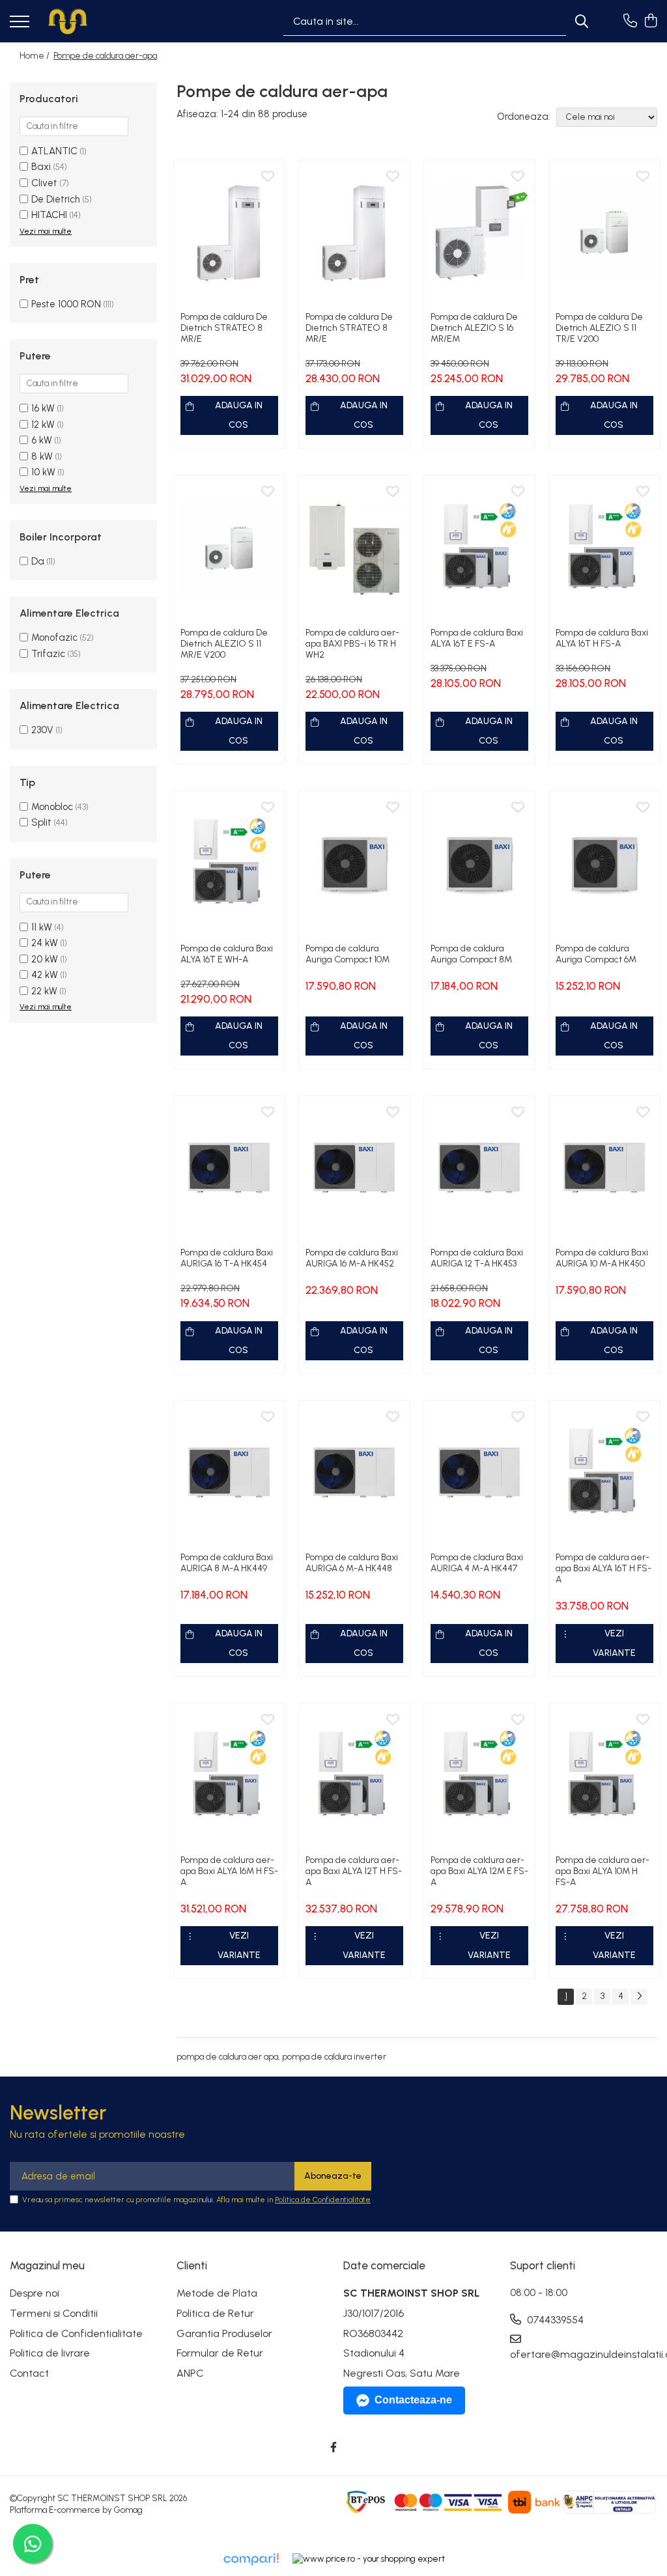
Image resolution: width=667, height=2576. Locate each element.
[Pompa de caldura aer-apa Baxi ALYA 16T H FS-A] (604, 1473)
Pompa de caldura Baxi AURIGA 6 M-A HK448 (352, 1563)
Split (41, 822)
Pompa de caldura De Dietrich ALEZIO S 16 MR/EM (474, 328)
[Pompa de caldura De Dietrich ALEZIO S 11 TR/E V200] (604, 233)
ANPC (190, 2373)
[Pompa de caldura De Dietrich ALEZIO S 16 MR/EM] (479, 233)
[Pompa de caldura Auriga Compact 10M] (354, 864)
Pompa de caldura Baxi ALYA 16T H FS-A (602, 638)
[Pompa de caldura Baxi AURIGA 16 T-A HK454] (229, 1169)
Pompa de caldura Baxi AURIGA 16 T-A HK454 (227, 1258)
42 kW (45, 975)
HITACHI (49, 215)
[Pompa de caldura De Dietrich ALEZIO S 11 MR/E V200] (229, 548)
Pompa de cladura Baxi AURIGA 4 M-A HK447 (477, 1563)
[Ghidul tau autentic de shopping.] (251, 2559)
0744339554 (554, 2320)
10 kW (43, 472)
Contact (29, 2373)
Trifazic (48, 654)
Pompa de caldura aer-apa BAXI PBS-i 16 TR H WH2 (352, 644)
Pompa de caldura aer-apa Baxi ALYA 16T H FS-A (603, 1568)
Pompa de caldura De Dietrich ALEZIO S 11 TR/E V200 (599, 328)
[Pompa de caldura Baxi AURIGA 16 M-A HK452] (354, 1169)
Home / (35, 56)
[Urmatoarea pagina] (639, 1997)
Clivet (44, 183)
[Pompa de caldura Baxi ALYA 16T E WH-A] (229, 864)
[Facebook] (333, 2448)
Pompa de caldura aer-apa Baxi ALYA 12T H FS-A (354, 1871)
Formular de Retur (220, 2353)
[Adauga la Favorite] (268, 177)
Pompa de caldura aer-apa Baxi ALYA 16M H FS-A (229, 1871)
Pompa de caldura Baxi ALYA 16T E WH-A (227, 954)
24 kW (45, 943)
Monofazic (54, 637)
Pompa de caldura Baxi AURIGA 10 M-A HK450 (602, 1258)
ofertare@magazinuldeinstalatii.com (584, 2354)
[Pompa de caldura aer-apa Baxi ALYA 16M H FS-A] (229, 1776)
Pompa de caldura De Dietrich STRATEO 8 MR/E (224, 328)
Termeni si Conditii (54, 2313)
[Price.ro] (369, 2559)
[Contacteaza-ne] (630, 21)
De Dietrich (56, 199)
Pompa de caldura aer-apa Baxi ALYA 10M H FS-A (603, 1871)
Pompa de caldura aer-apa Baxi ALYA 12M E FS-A (479, 1871)
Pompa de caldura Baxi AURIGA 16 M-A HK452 (352, 1258)
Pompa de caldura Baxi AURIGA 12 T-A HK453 (477, 1258)
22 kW (44, 991)
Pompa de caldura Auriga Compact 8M (471, 954)
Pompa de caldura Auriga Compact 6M (596, 954)
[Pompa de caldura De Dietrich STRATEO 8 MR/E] (229, 233)
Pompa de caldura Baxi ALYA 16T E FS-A (477, 638)
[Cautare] (582, 21)
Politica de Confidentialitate (323, 2200)
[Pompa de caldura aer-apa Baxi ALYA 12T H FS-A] (354, 1776)
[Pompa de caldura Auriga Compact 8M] (479, 864)
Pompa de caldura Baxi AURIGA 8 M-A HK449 (227, 1563)
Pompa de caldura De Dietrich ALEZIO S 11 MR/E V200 (224, 644)
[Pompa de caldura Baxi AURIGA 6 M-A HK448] (354, 1473)
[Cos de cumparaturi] (650, 21)
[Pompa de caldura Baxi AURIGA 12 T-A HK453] (479, 1169)
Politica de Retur (215, 2313)
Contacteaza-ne (413, 2400)
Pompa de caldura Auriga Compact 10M (348, 954)
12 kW (43, 425)
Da (38, 561)
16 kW (43, 408)
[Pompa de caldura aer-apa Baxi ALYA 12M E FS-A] (479, 1776)
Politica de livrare (50, 2353)
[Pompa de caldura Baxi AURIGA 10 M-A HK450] (604, 1169)
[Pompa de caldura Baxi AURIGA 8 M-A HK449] (229, 1473)
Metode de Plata (217, 2293)
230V (42, 730)
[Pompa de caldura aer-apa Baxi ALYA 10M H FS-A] (604, 1776)
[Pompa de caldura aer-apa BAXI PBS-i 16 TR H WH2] (354, 548)
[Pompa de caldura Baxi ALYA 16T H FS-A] (604, 548)
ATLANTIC (54, 151)
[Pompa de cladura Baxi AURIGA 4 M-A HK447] (479, 1473)
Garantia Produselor (224, 2333)
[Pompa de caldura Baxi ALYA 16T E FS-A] (479, 548)
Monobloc (52, 807)
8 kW (42, 456)
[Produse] (20, 22)
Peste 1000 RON (66, 304)
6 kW (42, 440)
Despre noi (35, 2293)
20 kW (45, 959)
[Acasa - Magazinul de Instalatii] (68, 21)
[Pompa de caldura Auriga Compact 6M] (604, 864)
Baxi (41, 167)
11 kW (42, 927)
